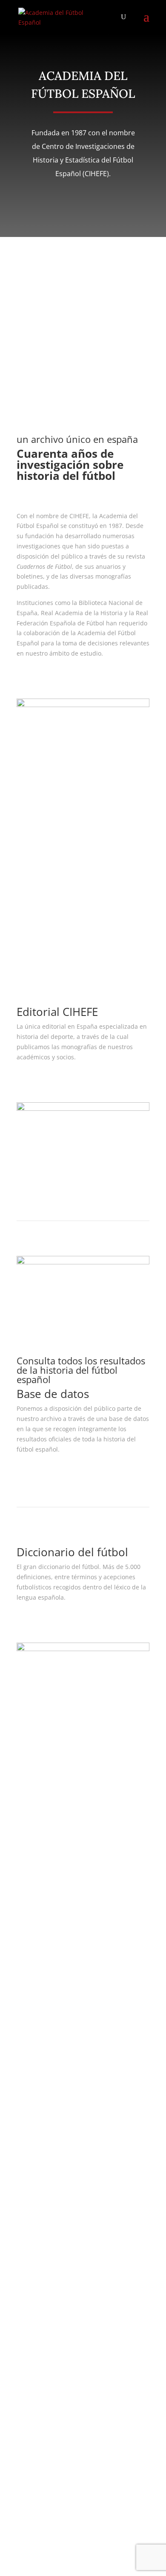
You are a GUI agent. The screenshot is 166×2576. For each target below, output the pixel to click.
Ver (33, 1082)
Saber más (47, 678)
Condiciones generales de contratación (72, 1881)
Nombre (28, 2024)
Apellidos (30, 2041)
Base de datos (37, 1936)
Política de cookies (43, 1891)
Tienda (26, 1946)
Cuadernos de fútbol (66, 926)
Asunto (27, 2073)
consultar (44, 1474)
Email (24, 2057)
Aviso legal (32, 1861)
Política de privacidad (47, 1871)
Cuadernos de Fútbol (46, 1926)
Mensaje (29, 2101)
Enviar (38, 2498)
